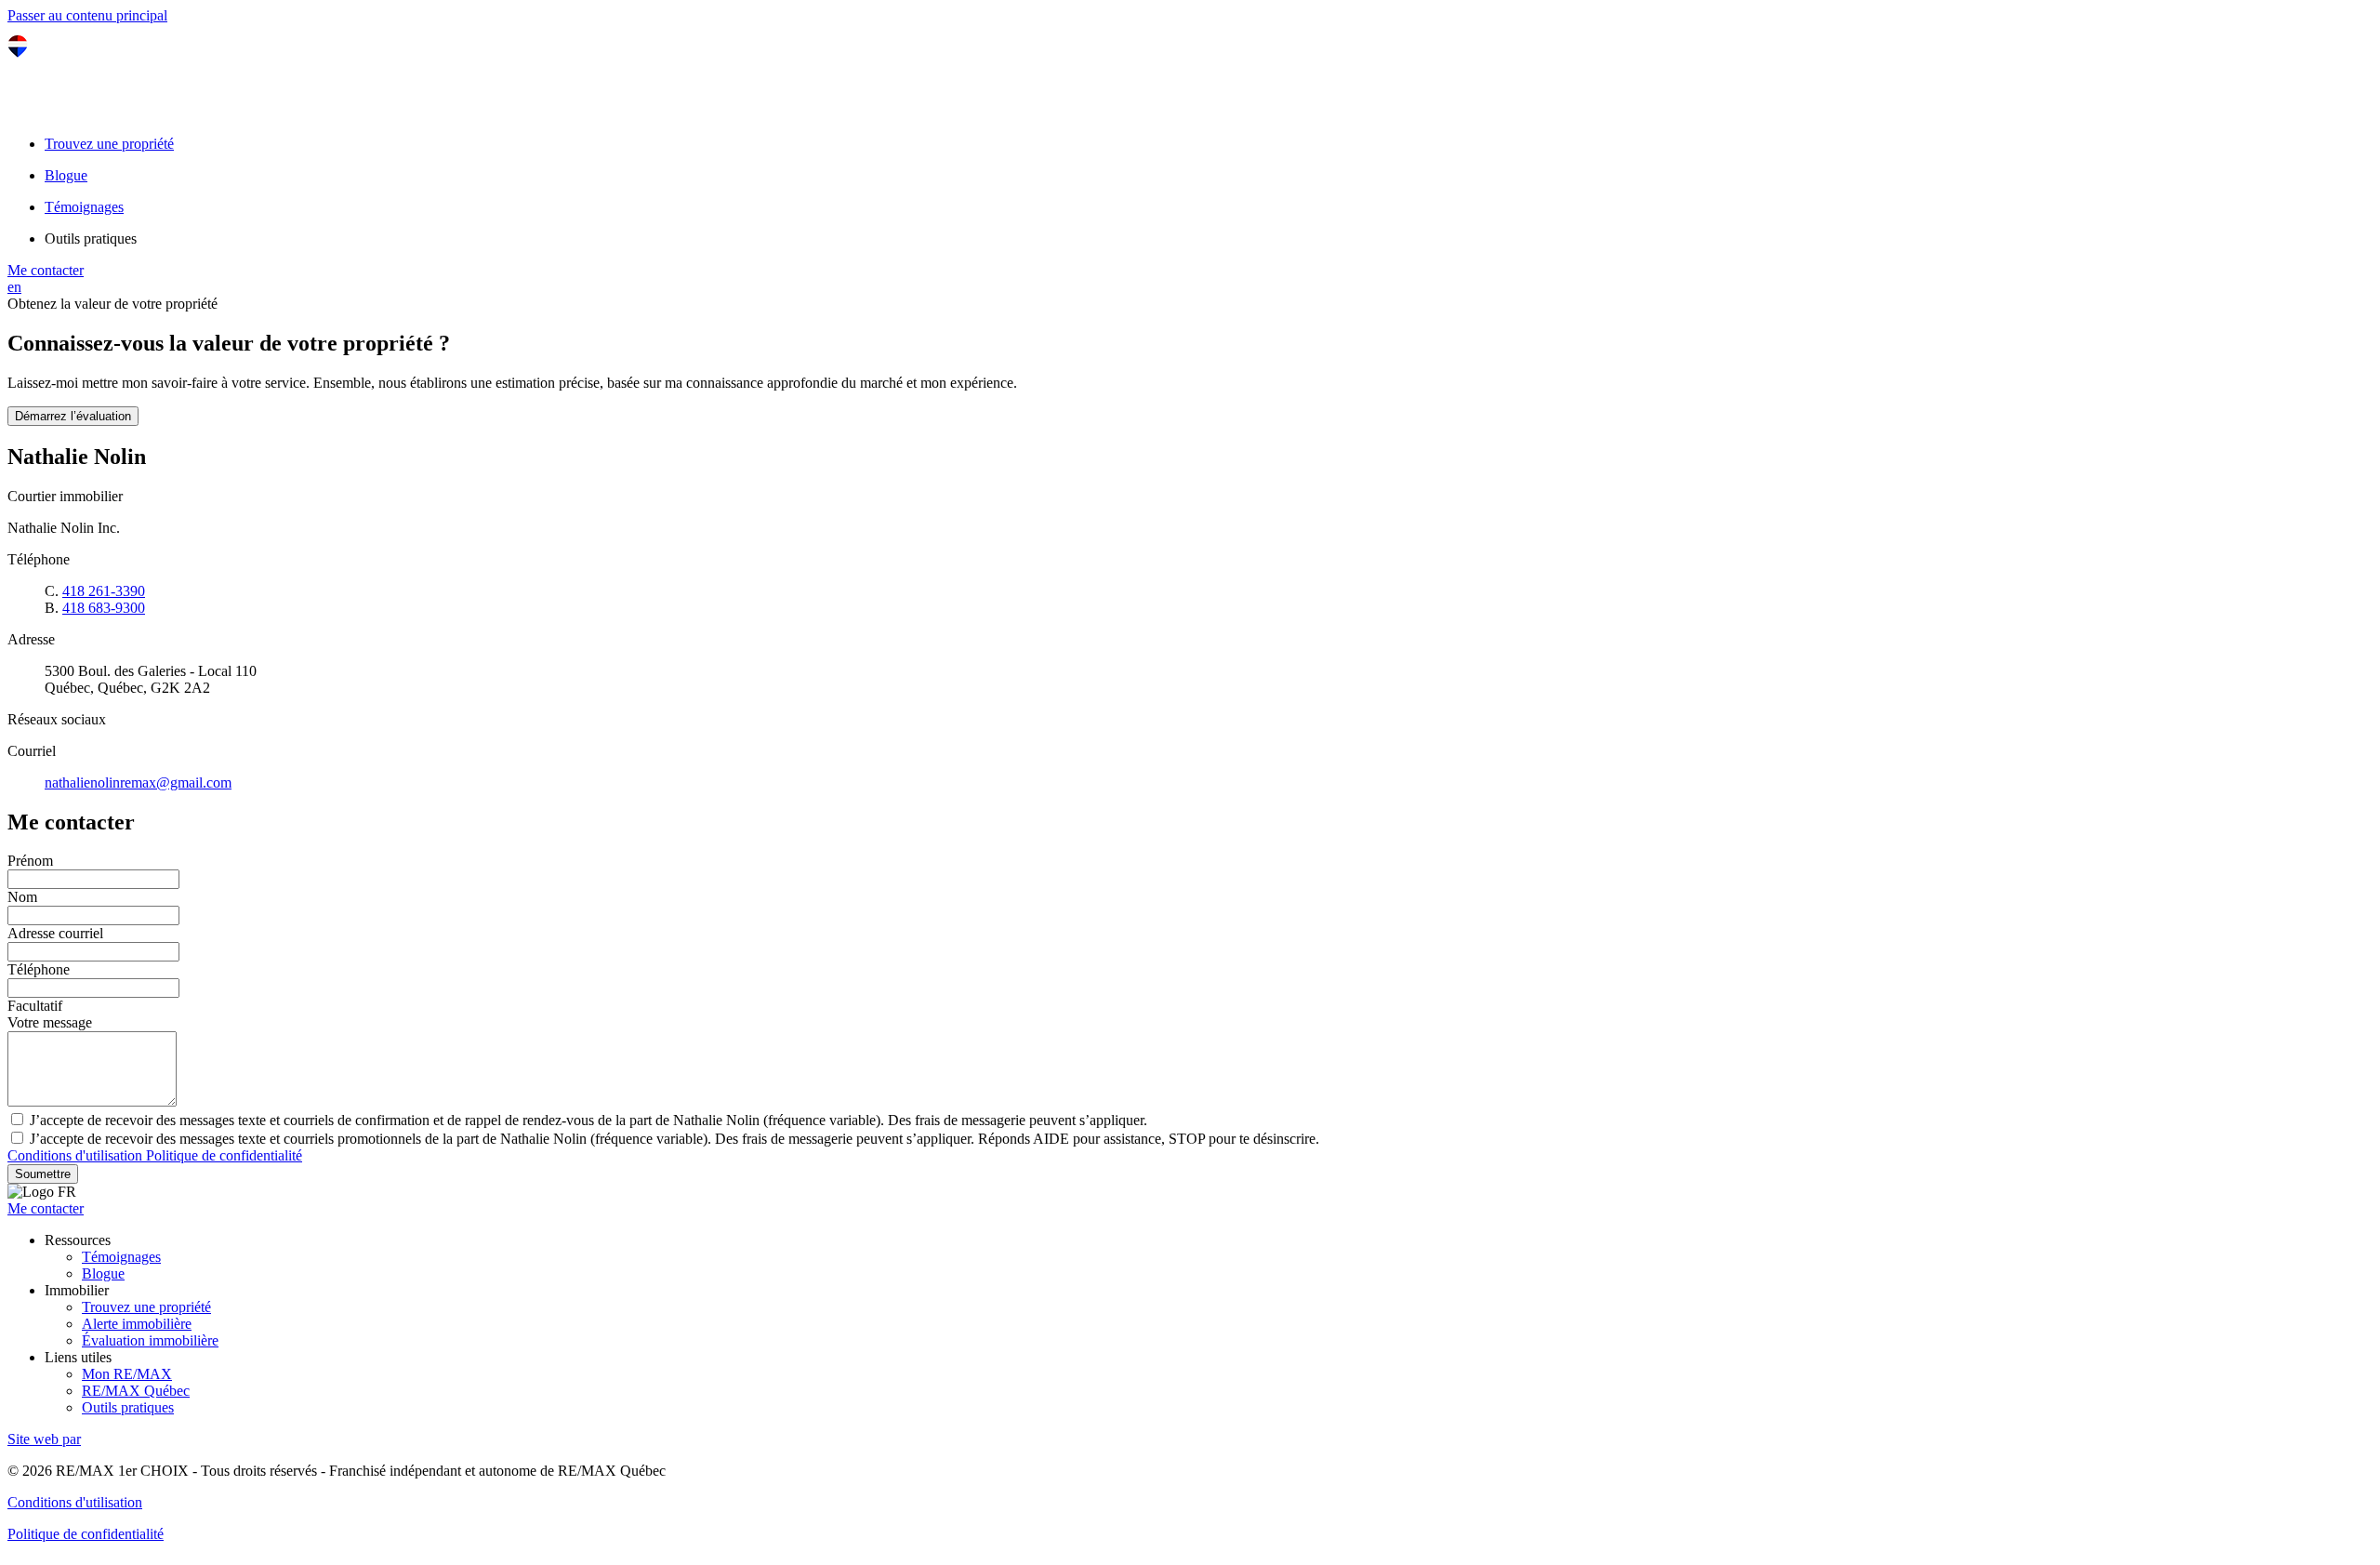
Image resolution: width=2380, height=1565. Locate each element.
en (14, 287)
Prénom (30, 861)
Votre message (50, 1022)
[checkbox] (1190, 1138)
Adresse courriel (55, 933)
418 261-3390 (104, 591)
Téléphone (39, 969)
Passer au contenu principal (87, 15)
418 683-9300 (104, 608)
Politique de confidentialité (224, 1155)
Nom (22, 897)
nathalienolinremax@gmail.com (138, 782)
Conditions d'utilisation (77, 1155)
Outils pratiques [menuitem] (91, 239)
